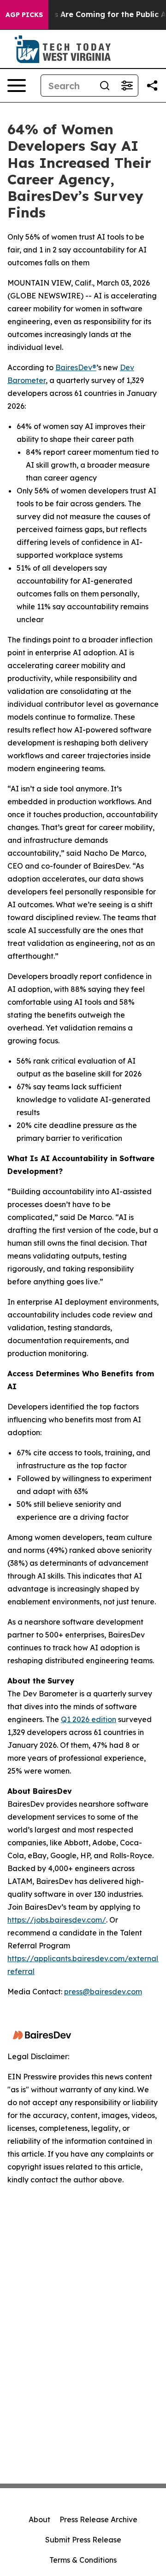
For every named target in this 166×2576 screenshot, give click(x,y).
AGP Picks (24, 15)
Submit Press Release (83, 2540)
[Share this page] (152, 86)
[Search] (105, 86)
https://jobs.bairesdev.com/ (57, 1920)
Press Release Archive (98, 2519)
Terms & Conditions (83, 2560)
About (39, 2519)
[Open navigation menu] (17, 86)
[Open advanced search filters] (127, 86)
